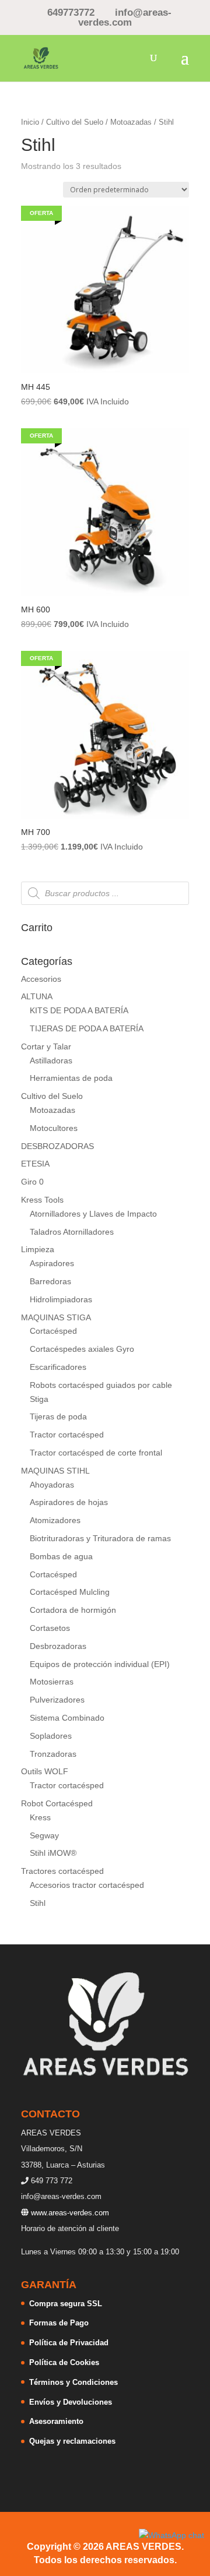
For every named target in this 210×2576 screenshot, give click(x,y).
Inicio (30, 122)
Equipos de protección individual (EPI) (100, 1664)
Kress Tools (42, 1200)
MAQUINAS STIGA (56, 1317)
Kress (40, 1817)
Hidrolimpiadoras (61, 1299)
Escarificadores (58, 1367)
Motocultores (54, 1128)
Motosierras (52, 1682)
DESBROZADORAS (57, 1146)
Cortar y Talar (46, 1046)
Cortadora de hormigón (73, 1610)
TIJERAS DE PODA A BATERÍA (87, 1028)
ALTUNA (37, 996)
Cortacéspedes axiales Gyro (82, 1349)
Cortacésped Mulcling (70, 1592)
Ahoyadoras (52, 1485)
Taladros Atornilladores (72, 1232)
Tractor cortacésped (67, 1435)
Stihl (38, 1903)
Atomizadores (55, 1520)
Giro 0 (32, 1182)
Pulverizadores (57, 1700)
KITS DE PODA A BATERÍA (79, 1010)
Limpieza (38, 1249)
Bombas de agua (61, 1556)
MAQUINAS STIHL (55, 1471)
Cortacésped (53, 1331)
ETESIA (35, 1164)
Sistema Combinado (67, 1718)
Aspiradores (52, 1263)
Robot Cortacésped (57, 1803)
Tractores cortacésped (62, 1871)
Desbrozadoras (58, 1646)
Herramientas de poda (71, 1078)
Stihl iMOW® (53, 1853)
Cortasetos (50, 1628)
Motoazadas (131, 122)
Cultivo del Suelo (75, 122)
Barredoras (50, 1281)
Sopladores (51, 1736)
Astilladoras (51, 1060)
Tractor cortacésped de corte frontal (96, 1453)
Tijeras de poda (58, 1416)
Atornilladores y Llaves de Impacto (93, 1214)
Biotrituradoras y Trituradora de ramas (100, 1538)
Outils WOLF (45, 1771)
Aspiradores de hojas (69, 1502)
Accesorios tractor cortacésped (87, 1885)
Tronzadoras (53, 1754)
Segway (44, 1835)
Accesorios (41, 979)
